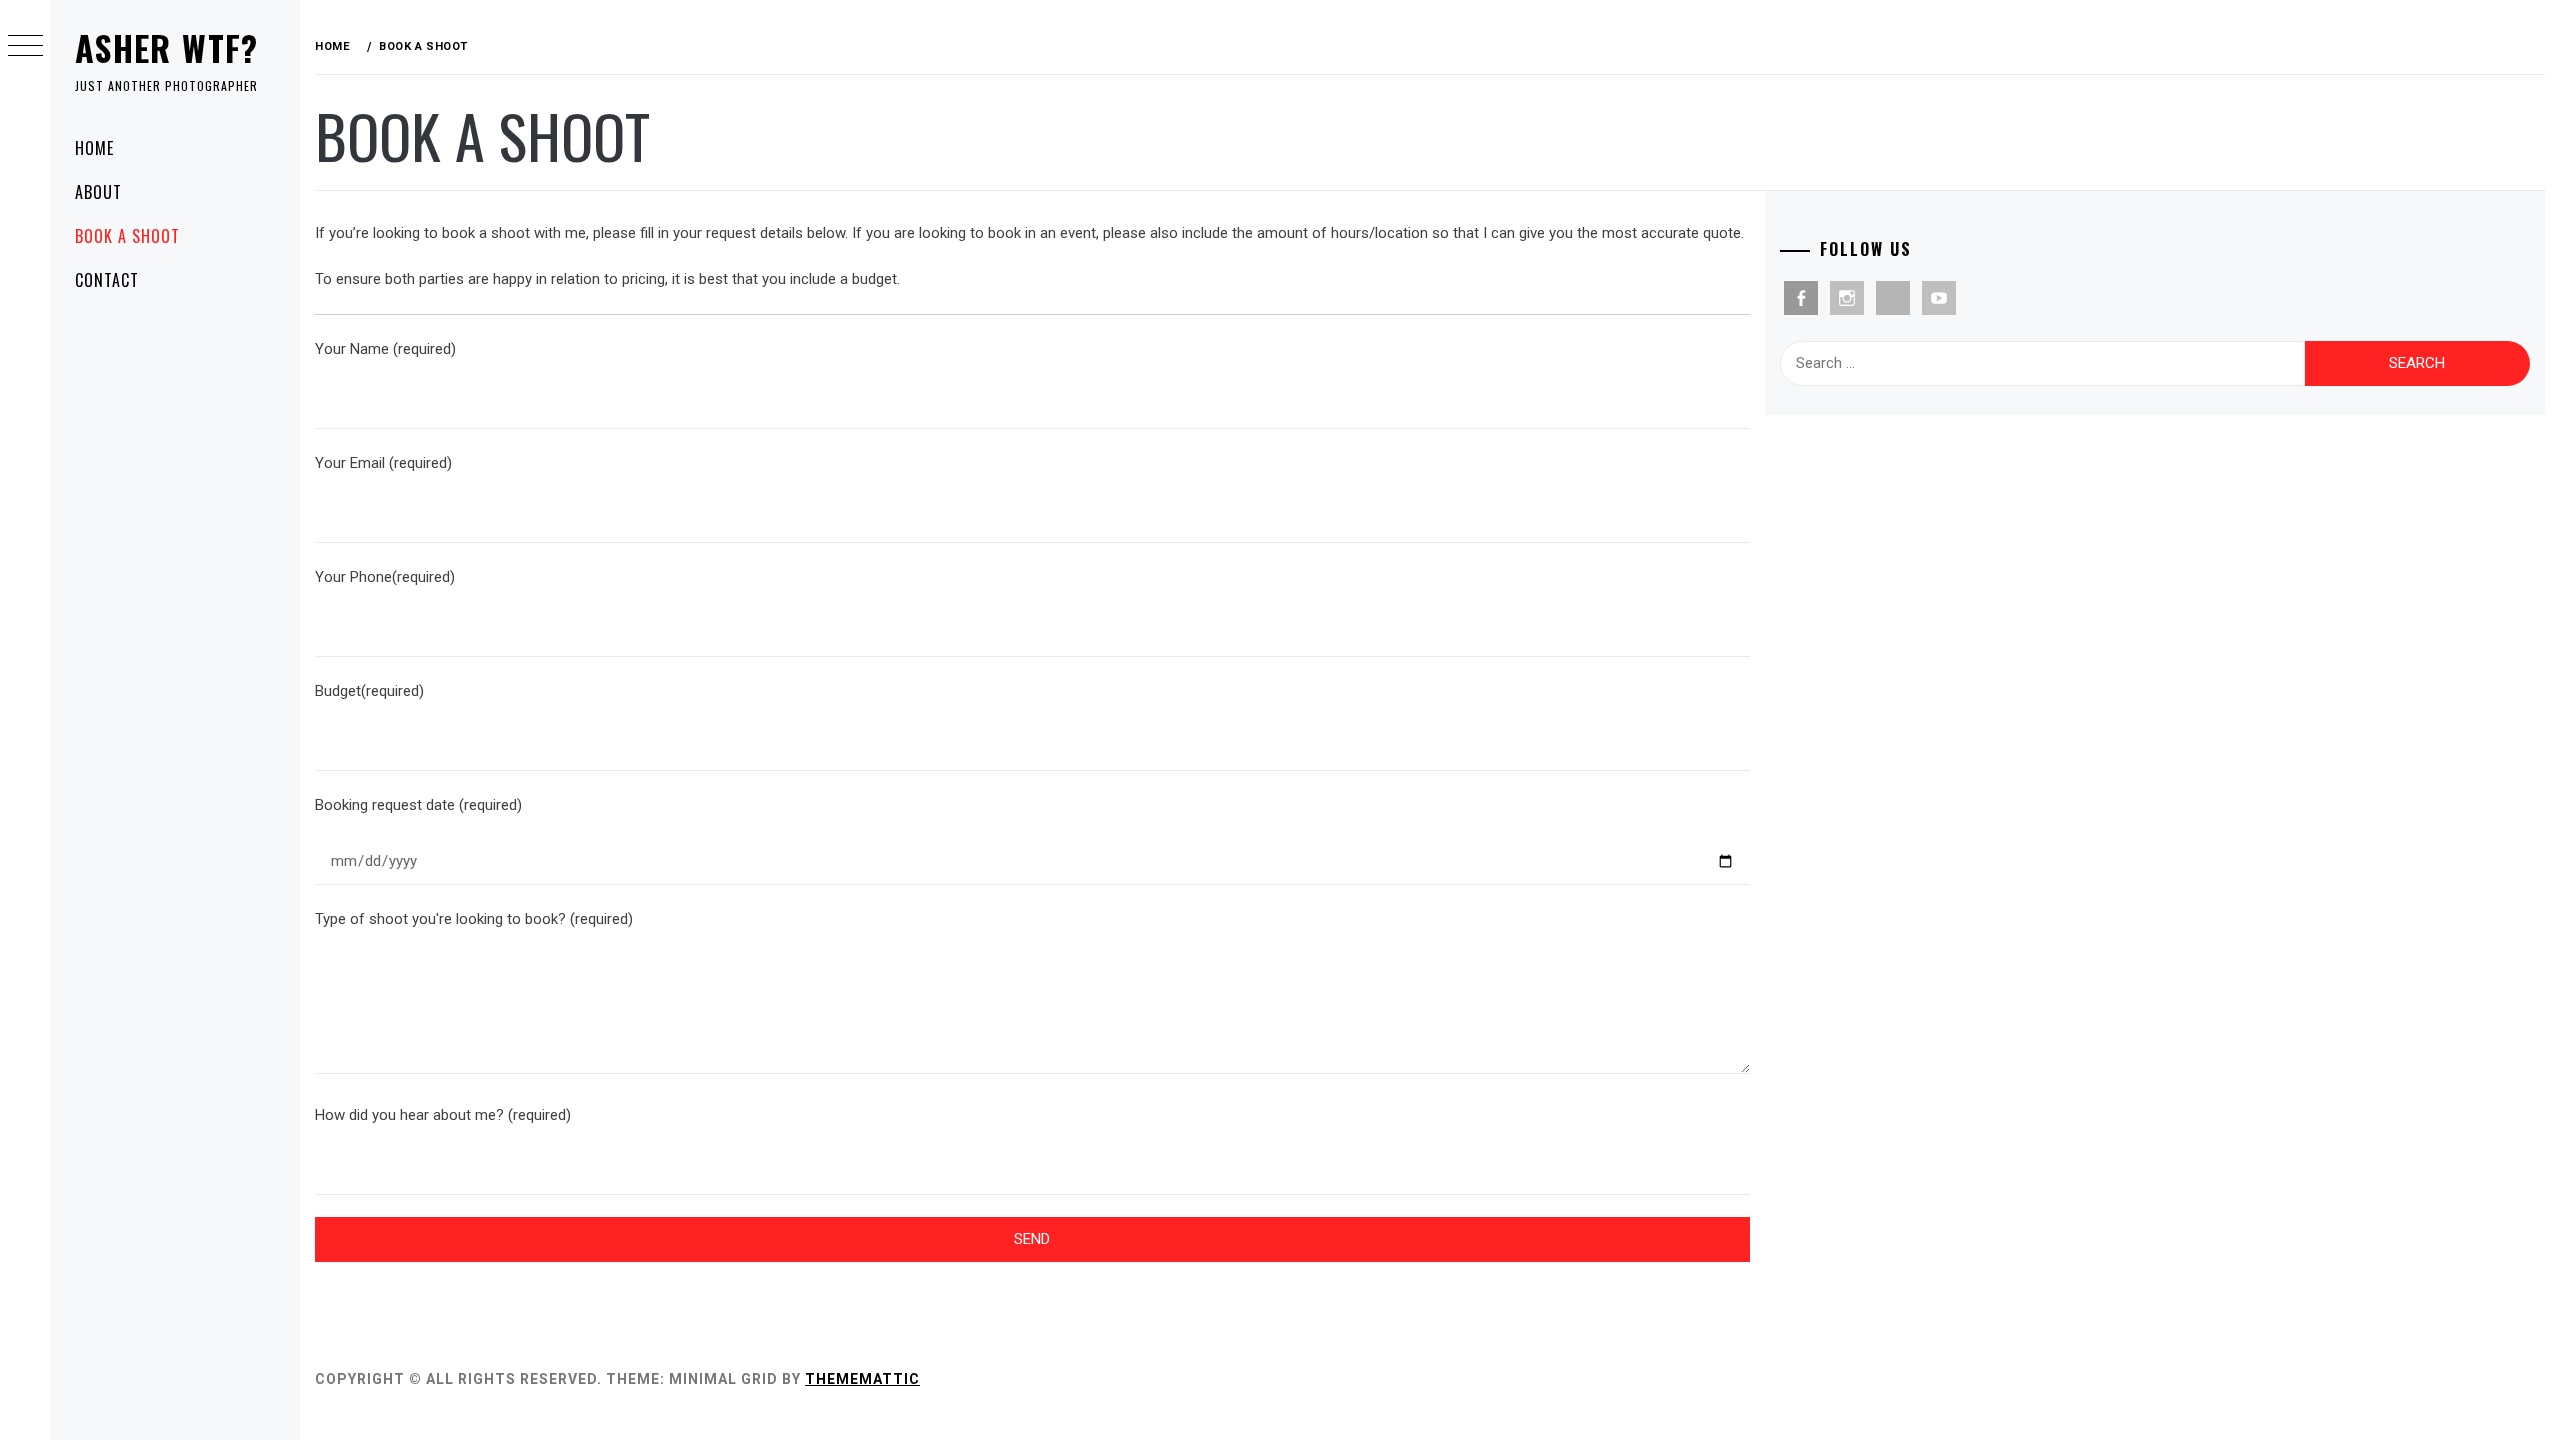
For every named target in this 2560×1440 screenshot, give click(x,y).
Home (94, 148)
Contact (107, 280)
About (98, 192)
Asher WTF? (167, 47)
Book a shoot (127, 236)
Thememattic (862, 1379)
